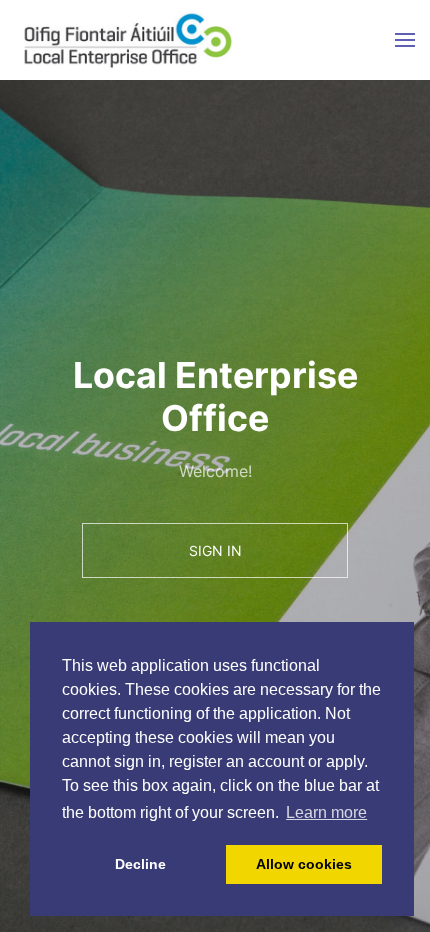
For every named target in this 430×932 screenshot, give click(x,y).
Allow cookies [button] (304, 864)
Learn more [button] (326, 812)
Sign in (215, 550)
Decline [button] (140, 864)
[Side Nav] (405, 40)
